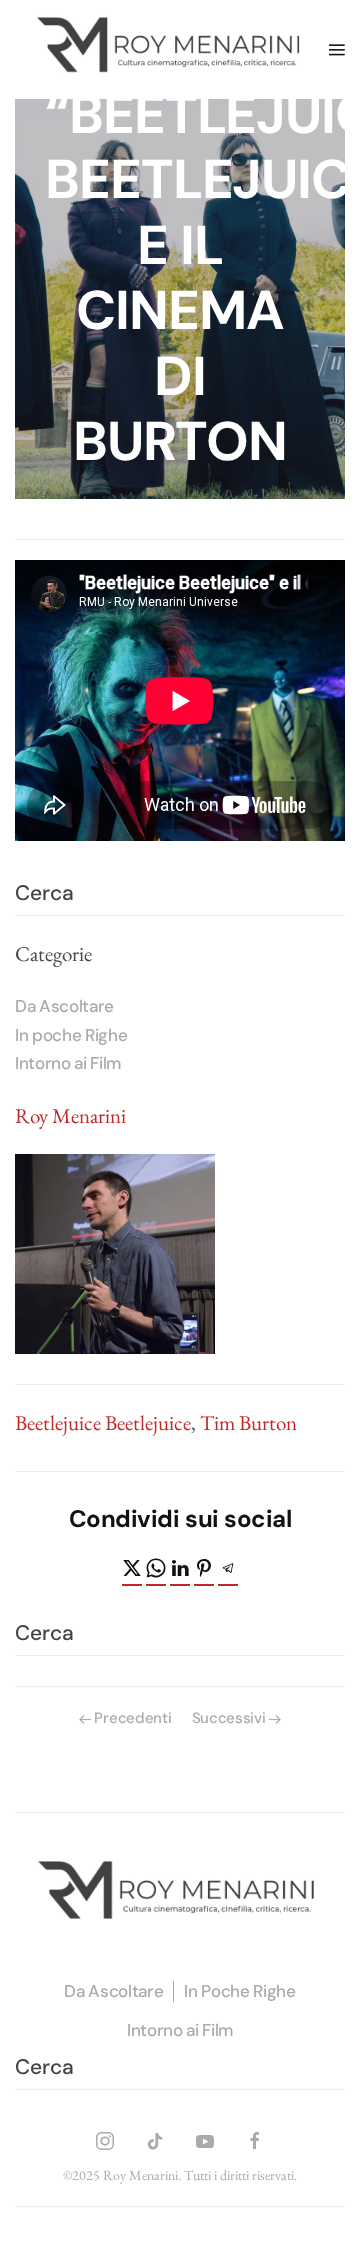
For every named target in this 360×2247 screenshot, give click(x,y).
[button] (337, 49)
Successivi (229, 1718)
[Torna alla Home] (172, 49)
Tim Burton (248, 1422)
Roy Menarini (70, 1115)
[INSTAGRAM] (105, 2137)
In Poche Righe (239, 1991)
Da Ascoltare (64, 1006)
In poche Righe (71, 1035)
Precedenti (132, 1718)
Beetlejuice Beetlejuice (103, 1422)
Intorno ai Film (68, 1063)
